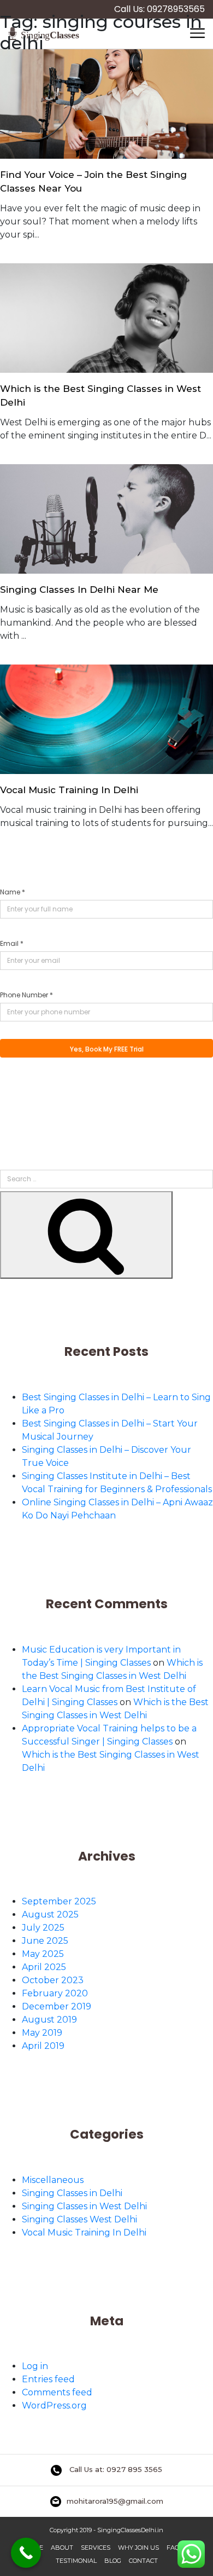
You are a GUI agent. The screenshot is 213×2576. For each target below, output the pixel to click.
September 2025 (59, 1901)
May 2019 (42, 2033)
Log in (35, 2366)
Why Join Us (138, 2548)
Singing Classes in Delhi (72, 2193)
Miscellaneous (53, 2180)
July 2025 (43, 1928)
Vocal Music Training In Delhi (69, 790)
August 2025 (50, 1914)
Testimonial (76, 2561)
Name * (13, 892)
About (62, 2548)
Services (96, 2548)
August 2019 (49, 2020)
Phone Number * (26, 995)
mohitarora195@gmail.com (115, 2501)
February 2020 (55, 1993)
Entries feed (48, 2379)
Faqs (175, 2548)
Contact (143, 2561)
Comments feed (57, 2392)
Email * (12, 943)
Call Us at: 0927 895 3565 (115, 2469)
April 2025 (44, 1967)
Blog (113, 2561)
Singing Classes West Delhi (79, 2219)
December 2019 (57, 2006)
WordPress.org (54, 2405)
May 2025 (43, 1954)
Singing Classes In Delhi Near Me (79, 590)
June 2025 (45, 1941)
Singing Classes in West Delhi (84, 2206)
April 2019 (43, 2046)
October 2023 (53, 1980)
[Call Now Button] (26, 2553)
